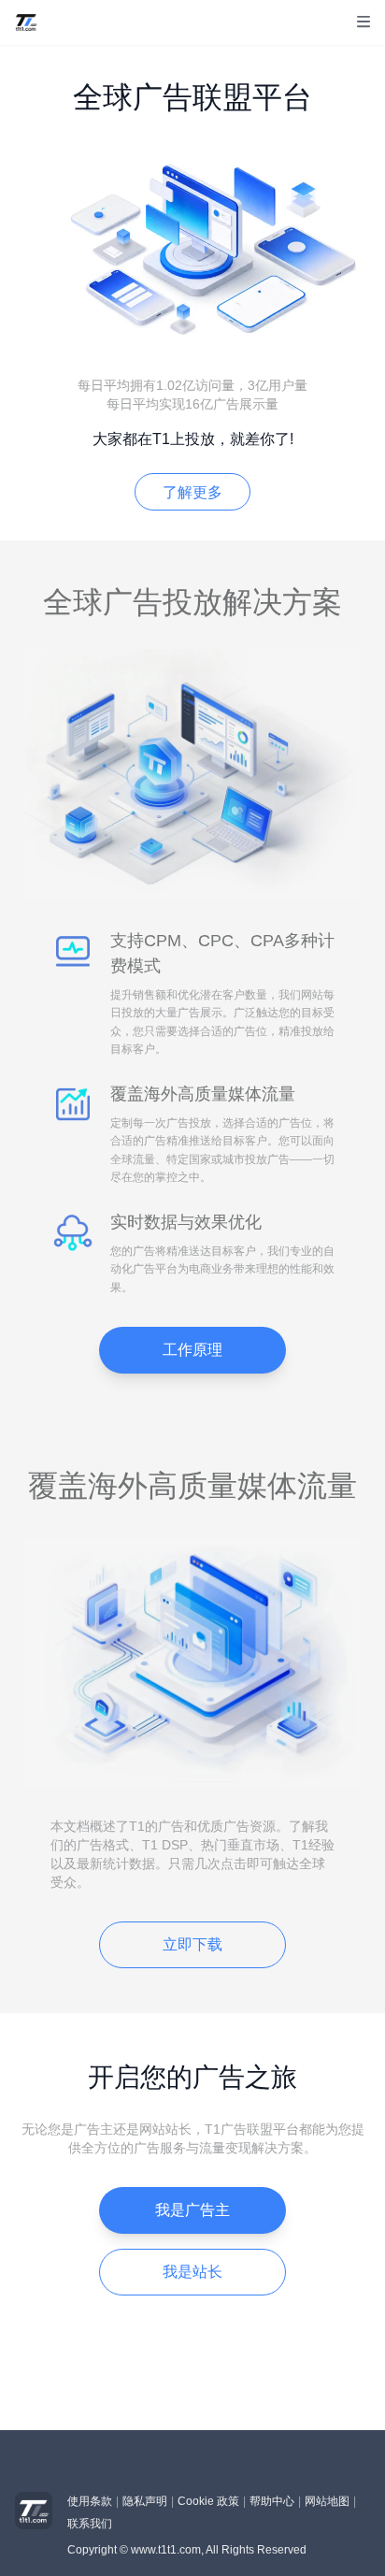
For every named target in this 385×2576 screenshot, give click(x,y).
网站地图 (327, 2501)
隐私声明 (145, 2501)
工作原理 (192, 1350)
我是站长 (192, 2272)
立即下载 (192, 1944)
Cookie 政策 (208, 2501)
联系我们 (90, 2524)
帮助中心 (272, 2501)
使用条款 (90, 2501)
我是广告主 (192, 2210)
